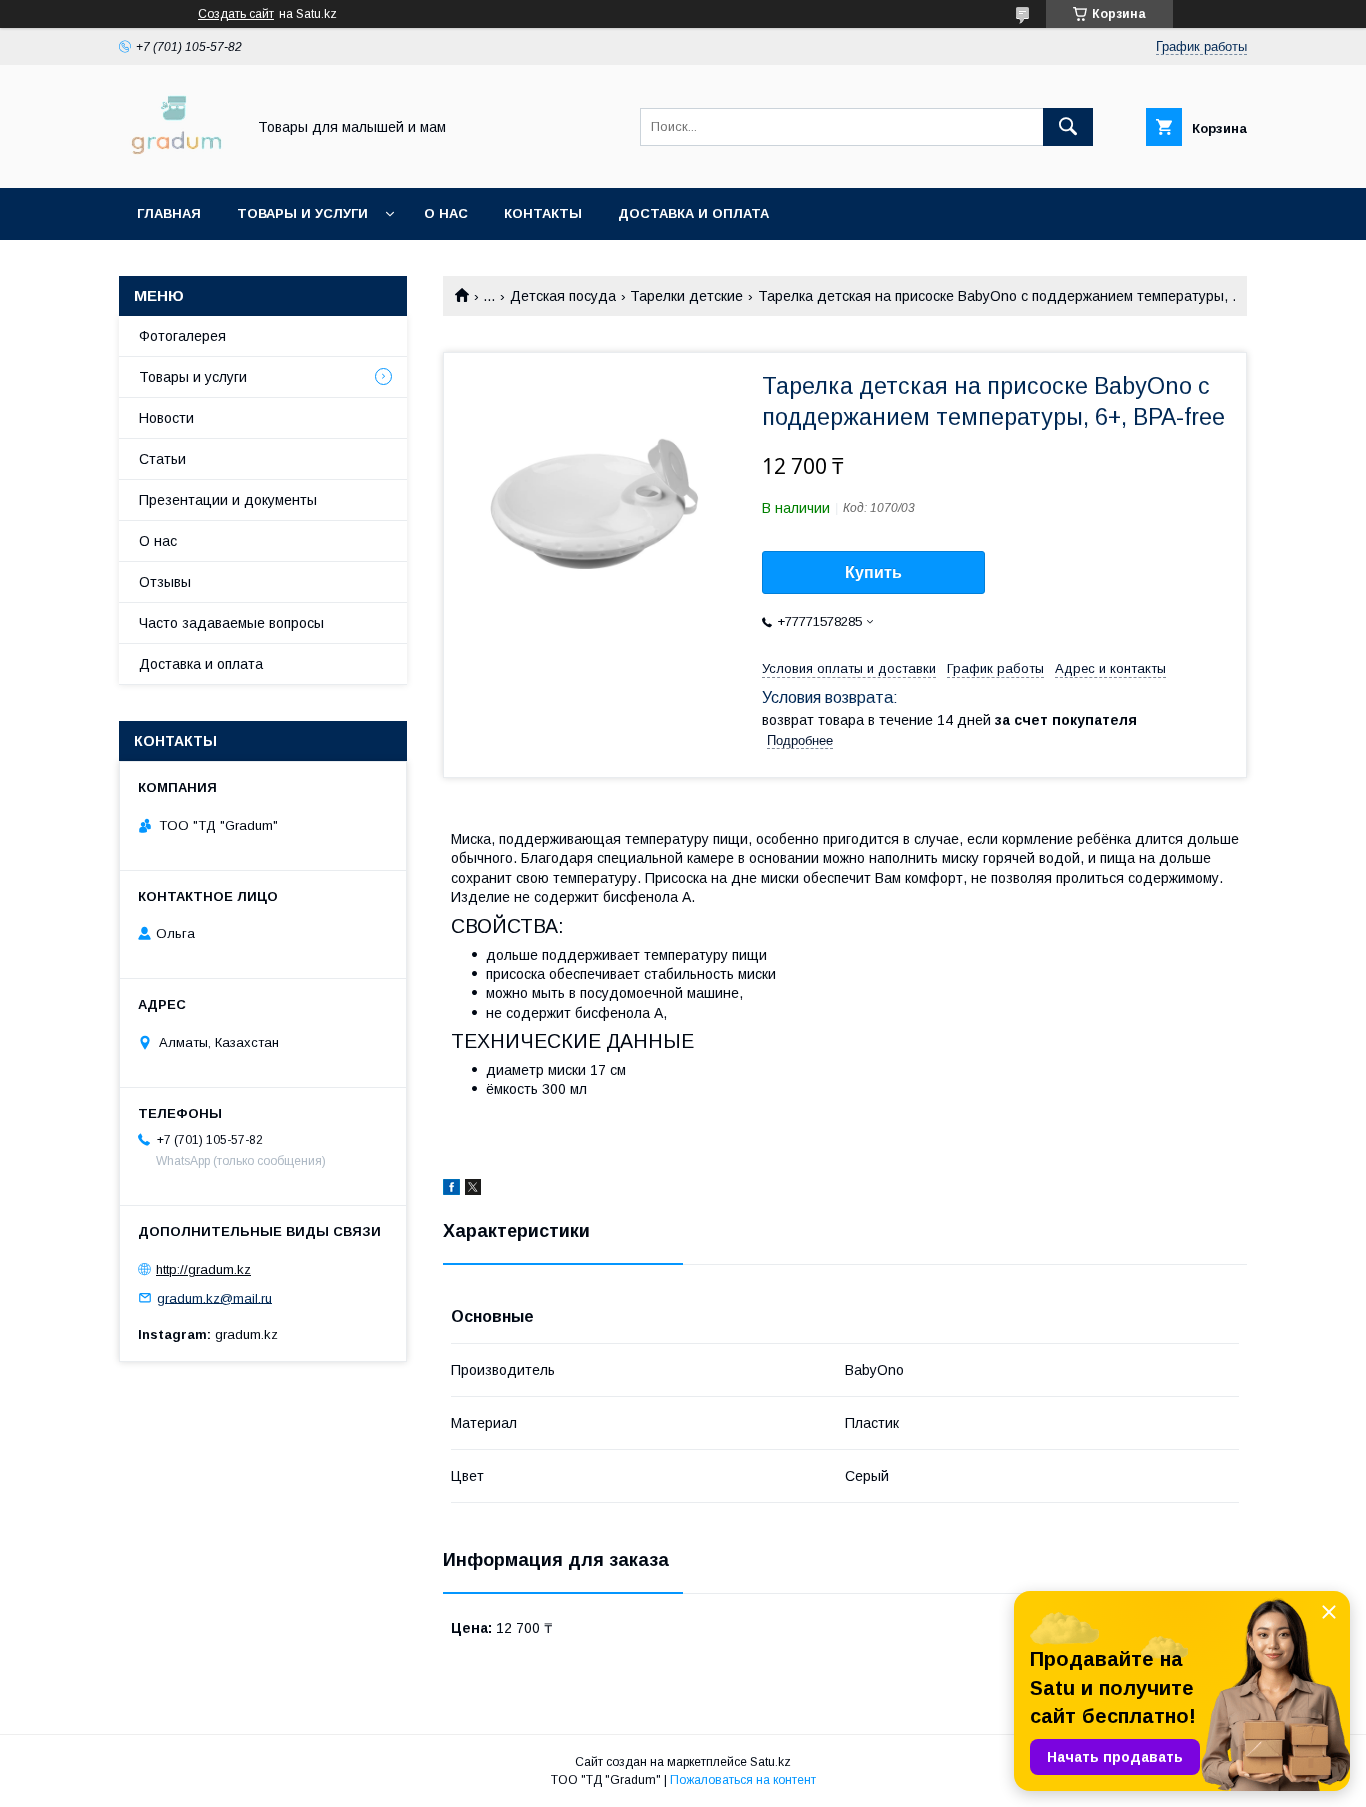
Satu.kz (770, 1762)
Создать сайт (236, 14)
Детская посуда (563, 296)
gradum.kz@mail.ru (214, 1297)
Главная (169, 213)
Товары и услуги (302, 213)
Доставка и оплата (693, 213)
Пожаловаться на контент (743, 1780)
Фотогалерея (182, 336)
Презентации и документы (228, 500)
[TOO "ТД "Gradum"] (176, 162)
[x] (473, 1190)
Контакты (543, 213)
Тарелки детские (686, 296)
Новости (166, 418)
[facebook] (451, 1190)
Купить (873, 572)
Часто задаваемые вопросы (231, 623)
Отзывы (165, 582)
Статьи (162, 459)
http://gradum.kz (203, 1269)
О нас (446, 213)
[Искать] (1068, 127)
